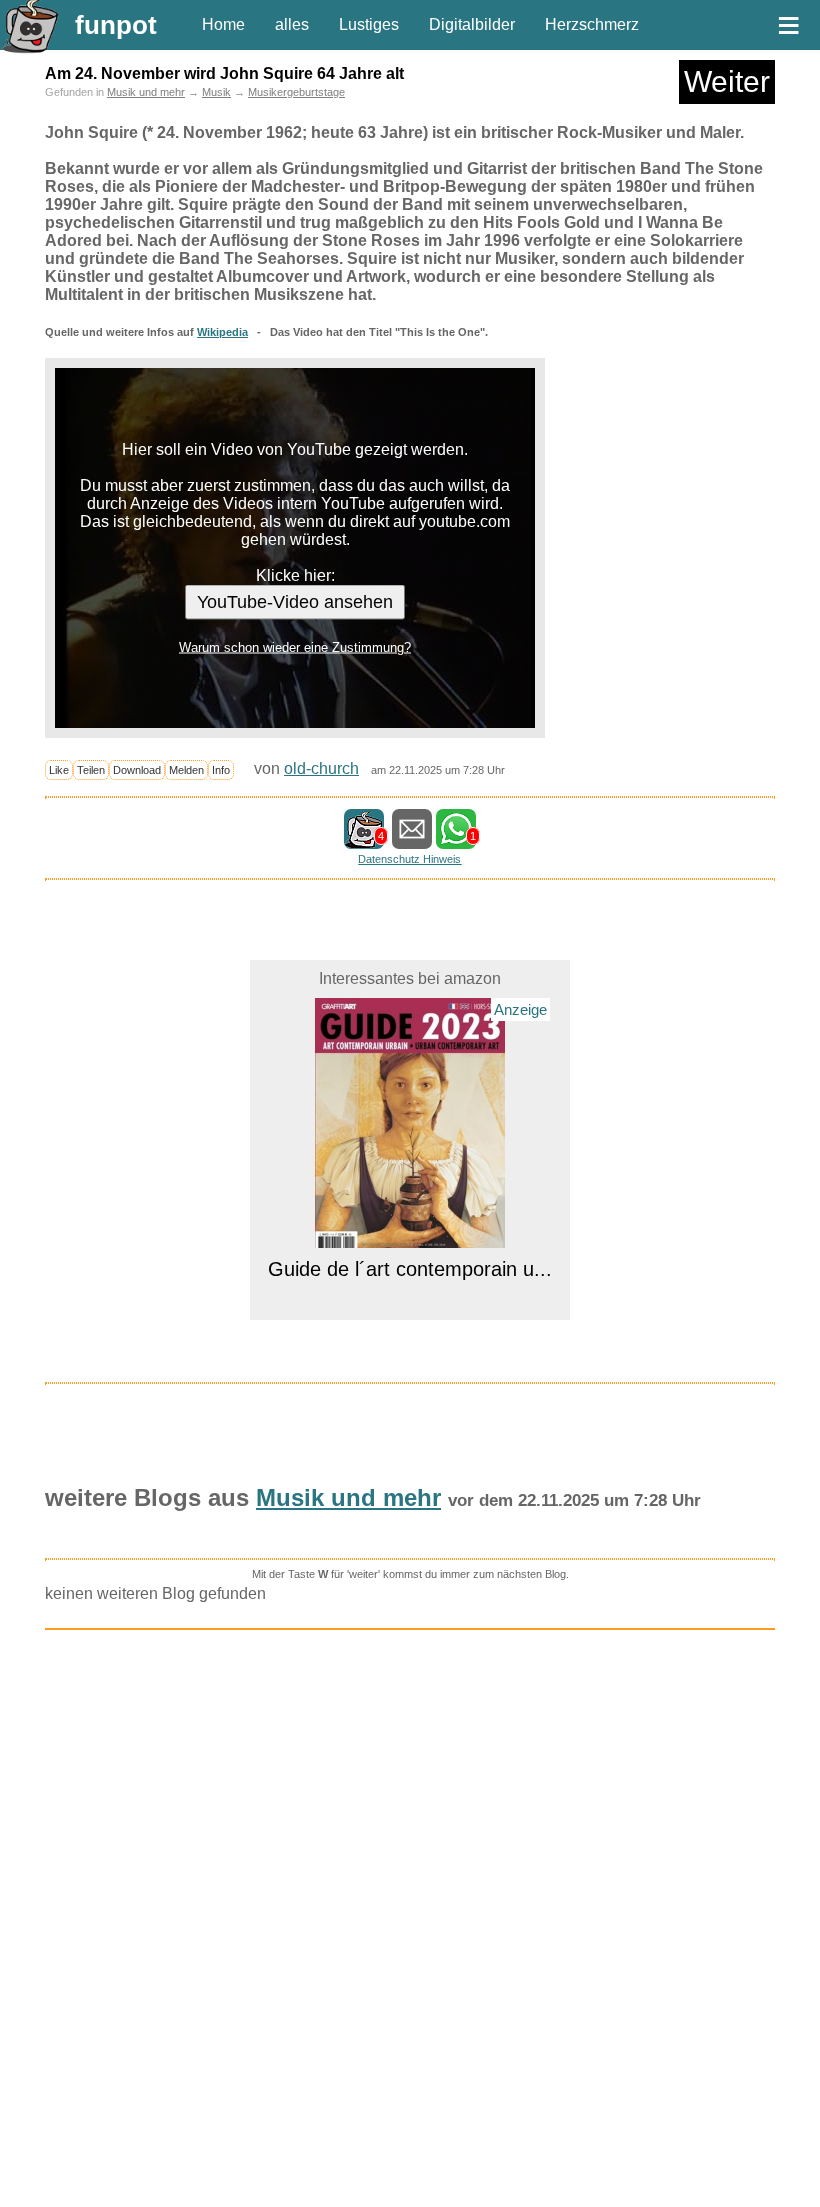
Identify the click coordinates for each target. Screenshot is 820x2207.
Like (59, 770)
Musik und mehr (146, 92)
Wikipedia (222, 332)
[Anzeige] (410, 1235)
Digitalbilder (472, 24)
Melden (186, 770)
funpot (116, 25)
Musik (216, 92)
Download (137, 770)
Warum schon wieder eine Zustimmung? (295, 647)
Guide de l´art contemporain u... (410, 1269)
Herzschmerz (592, 24)
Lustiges (369, 24)
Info (221, 770)
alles (292, 24)
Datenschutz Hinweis (409, 859)
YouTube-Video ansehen (295, 602)
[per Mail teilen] (412, 839)
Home (223, 24)
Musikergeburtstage (296, 92)
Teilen (91, 770)
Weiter (727, 81)
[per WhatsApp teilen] (456, 839)
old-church (321, 768)
